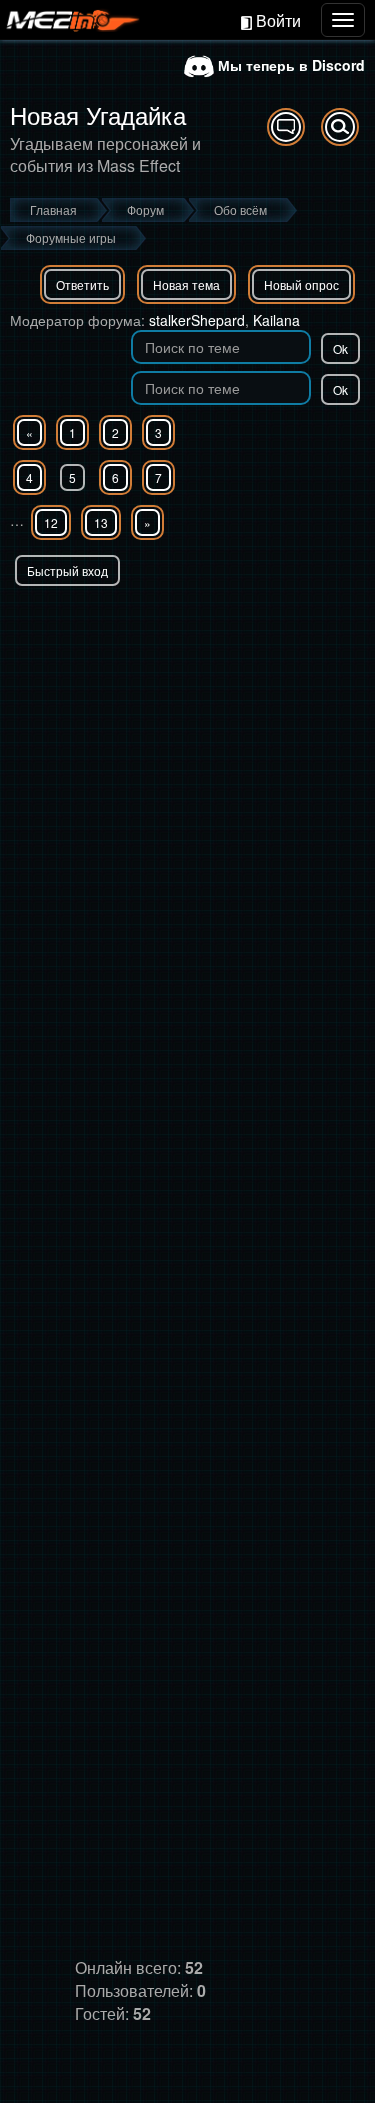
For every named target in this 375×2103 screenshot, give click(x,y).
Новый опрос (301, 284)
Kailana (276, 320)
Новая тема (186, 284)
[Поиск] (340, 127)
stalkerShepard (197, 320)
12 (51, 522)
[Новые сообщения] (286, 127)
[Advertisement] (187, 783)
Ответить (82, 284)
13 (101, 522)
